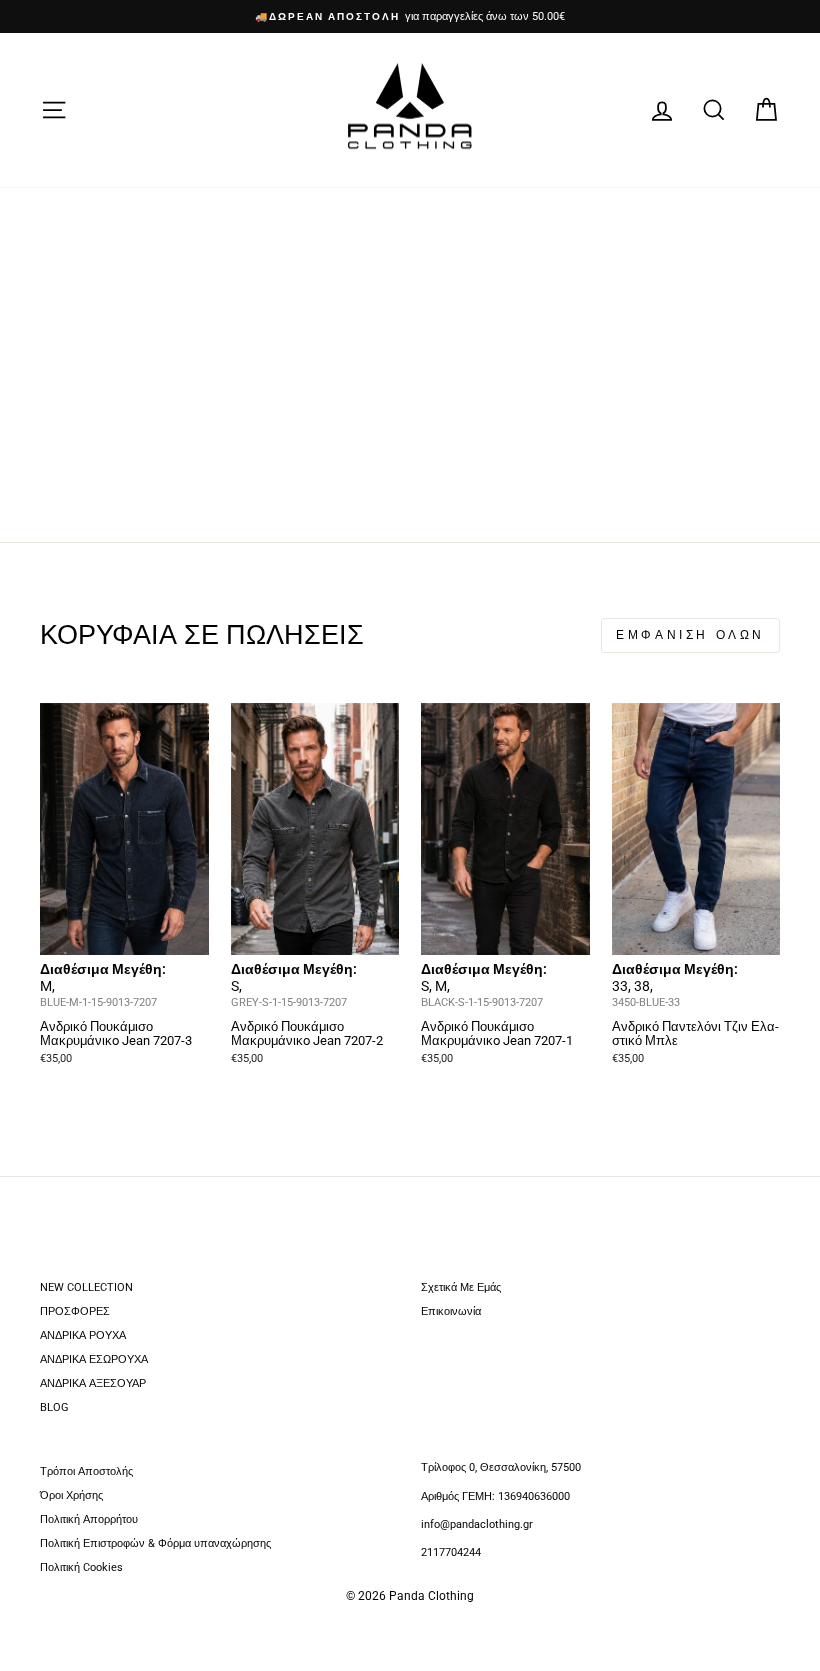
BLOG (54, 1407)
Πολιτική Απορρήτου (89, 1519)
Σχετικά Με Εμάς (461, 1287)
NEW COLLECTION (86, 1287)
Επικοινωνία (451, 1311)
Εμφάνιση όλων (690, 635)
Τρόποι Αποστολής (86, 1471)
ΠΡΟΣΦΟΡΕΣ (75, 1311)
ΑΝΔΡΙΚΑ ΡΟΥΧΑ (83, 1335)
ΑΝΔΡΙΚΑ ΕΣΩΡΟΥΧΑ (94, 1359)
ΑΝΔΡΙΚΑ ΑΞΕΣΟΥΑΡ (93, 1383)
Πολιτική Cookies (81, 1567)
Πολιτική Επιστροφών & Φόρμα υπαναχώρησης (155, 1543)
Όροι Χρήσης (71, 1495)
